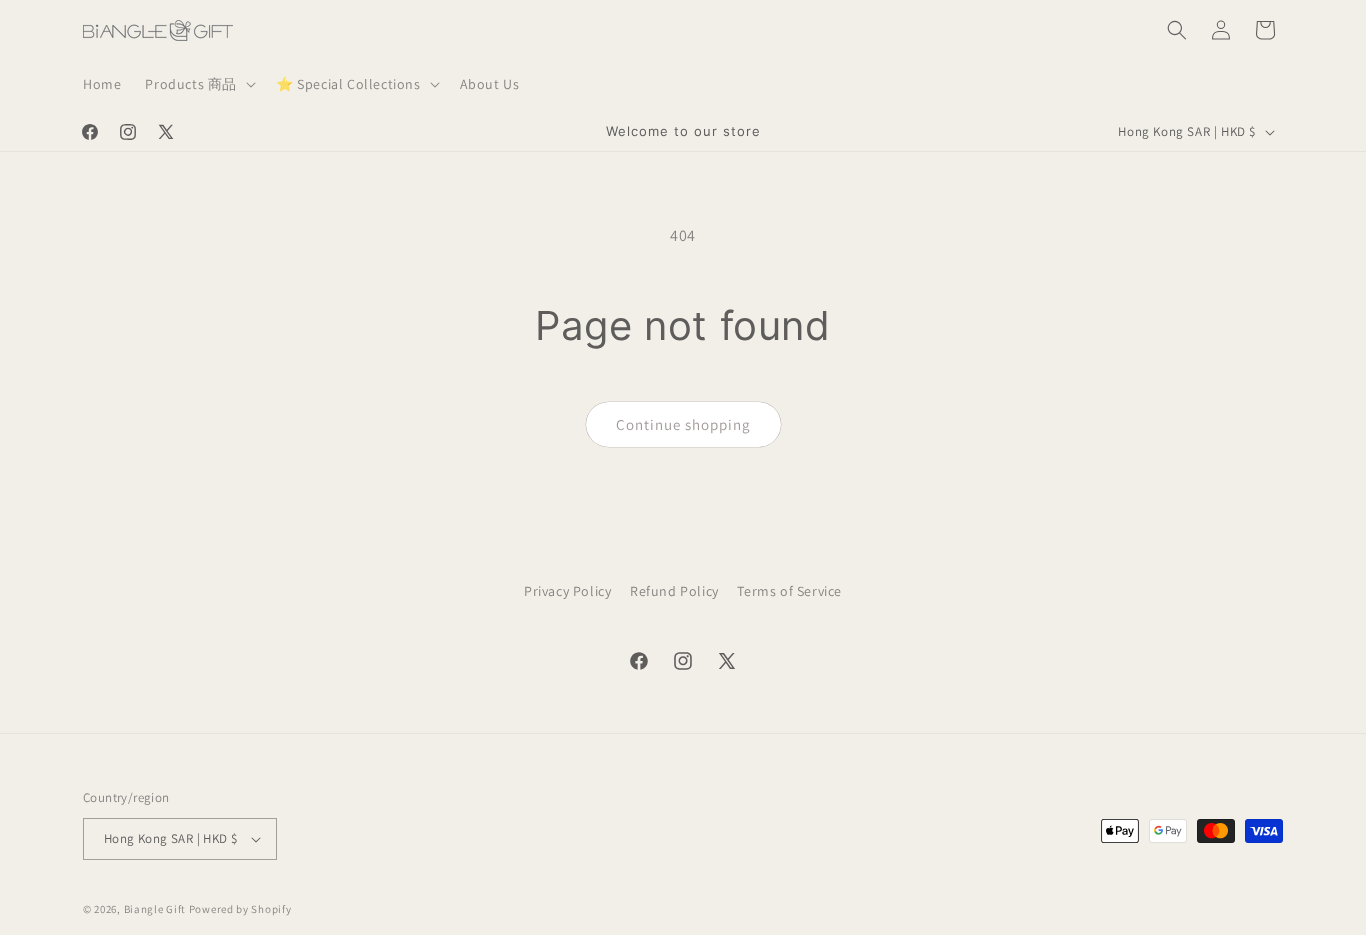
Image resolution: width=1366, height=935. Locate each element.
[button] (198, 84)
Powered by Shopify (240, 909)
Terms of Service (789, 591)
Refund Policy (674, 591)
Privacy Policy (567, 591)
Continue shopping (683, 424)
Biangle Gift (155, 909)
